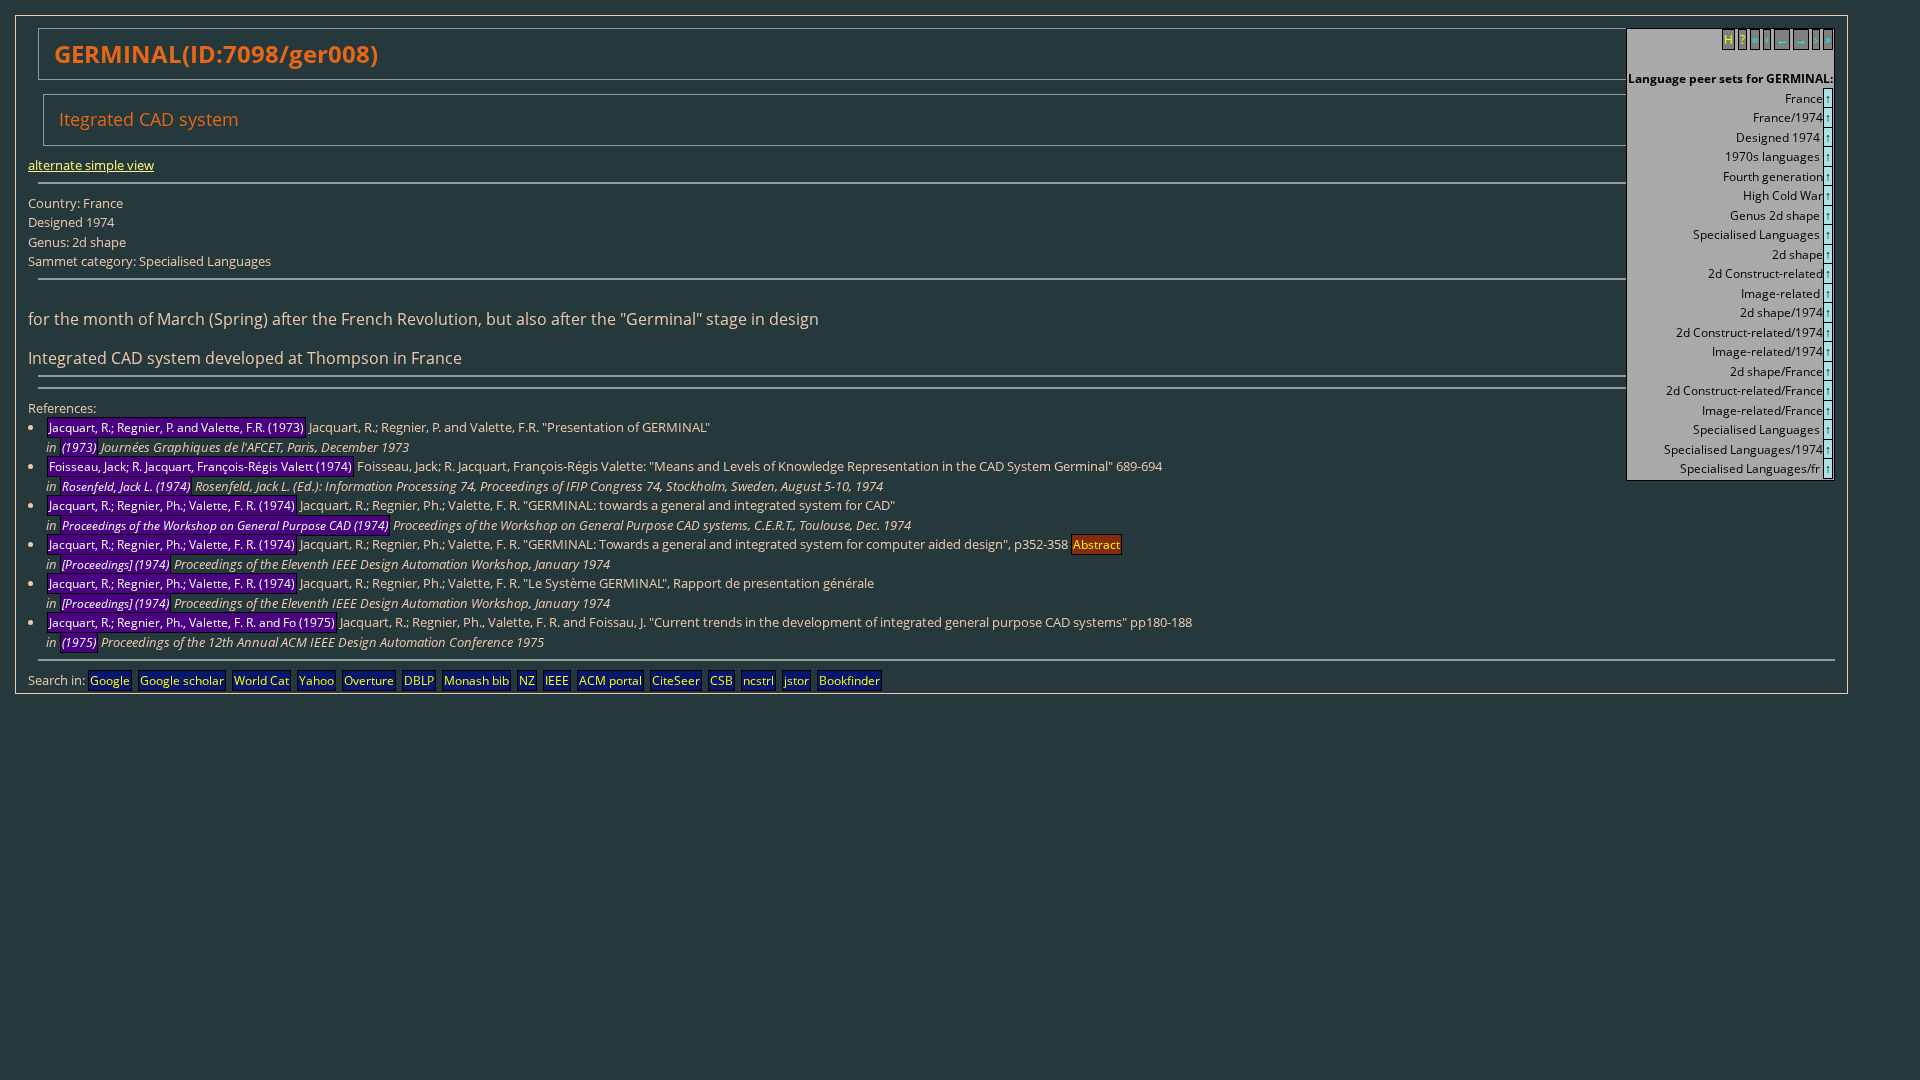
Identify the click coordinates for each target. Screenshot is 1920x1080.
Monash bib (476, 680)
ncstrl (758, 680)
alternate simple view (91, 165)
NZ (527, 680)
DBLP (419, 680)
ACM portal (610, 680)
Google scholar (182, 680)
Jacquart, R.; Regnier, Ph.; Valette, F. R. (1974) (172, 505)
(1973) (79, 447)
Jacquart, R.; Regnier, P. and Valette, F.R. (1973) (176, 427)
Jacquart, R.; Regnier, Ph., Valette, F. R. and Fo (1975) (192, 622)
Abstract (1096, 544)
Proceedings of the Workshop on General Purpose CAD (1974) (225, 525)
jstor (796, 680)
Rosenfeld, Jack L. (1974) (126, 486)
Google (110, 680)
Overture (369, 680)
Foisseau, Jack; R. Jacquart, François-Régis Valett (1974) (200, 466)
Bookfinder (849, 680)
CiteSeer (676, 680)
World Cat (261, 680)
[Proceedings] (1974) (115, 564)
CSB (721, 680)
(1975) (79, 642)
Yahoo (316, 680)
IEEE (557, 680)
